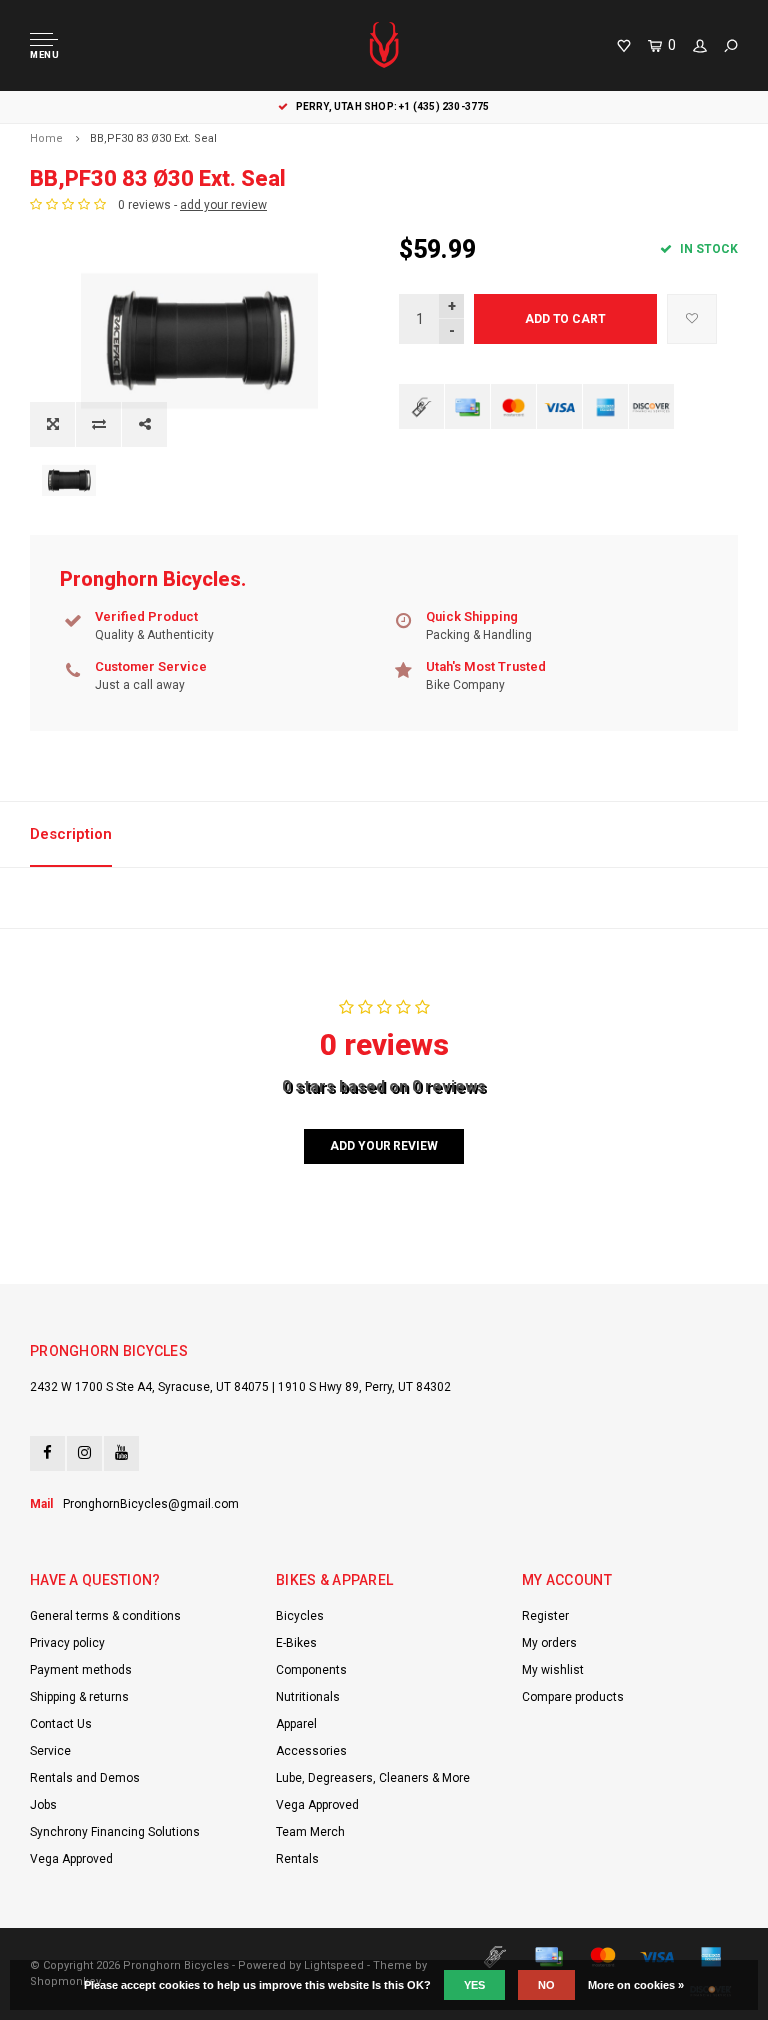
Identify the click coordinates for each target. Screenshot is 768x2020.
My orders (549, 1643)
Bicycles (300, 1616)
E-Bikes (296, 1643)
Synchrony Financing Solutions (115, 1832)
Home (46, 138)
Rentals (297, 1859)
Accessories (311, 1751)
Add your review (383, 1146)
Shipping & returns (79, 1697)
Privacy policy (67, 1643)
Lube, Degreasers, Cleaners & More (373, 1778)
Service (50, 1751)
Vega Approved (71, 1859)
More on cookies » (636, 1985)
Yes (474, 1985)
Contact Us (61, 1724)
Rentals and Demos (85, 1778)
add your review (223, 205)
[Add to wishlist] (692, 319)
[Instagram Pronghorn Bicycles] (84, 1453)
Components (311, 1670)
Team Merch (310, 1832)
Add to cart (565, 319)
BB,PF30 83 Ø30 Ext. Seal (153, 138)
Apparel (296, 1724)
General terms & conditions (105, 1616)
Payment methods (81, 1670)
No (546, 1985)
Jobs (43, 1805)
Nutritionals (308, 1697)
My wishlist (553, 1670)
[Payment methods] (421, 406)
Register (545, 1616)
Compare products (573, 1697)
